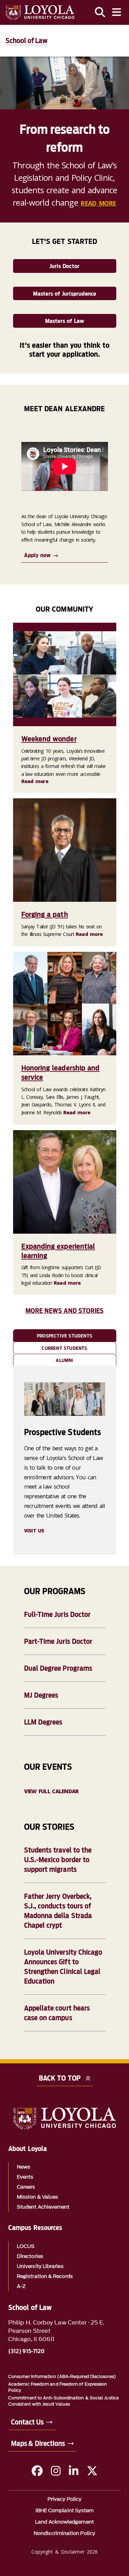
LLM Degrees (43, 1722)
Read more (35, 781)
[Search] (100, 12)
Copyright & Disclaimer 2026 (64, 2552)
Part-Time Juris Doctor (58, 1641)
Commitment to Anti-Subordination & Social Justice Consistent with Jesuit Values (63, 2401)
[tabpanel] (65, 1460)
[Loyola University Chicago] (40, 13)
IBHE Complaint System (65, 2511)
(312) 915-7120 (26, 2351)
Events (25, 2177)
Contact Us (27, 2422)
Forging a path (45, 914)
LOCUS (26, 2246)
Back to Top (60, 2078)
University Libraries (40, 2266)
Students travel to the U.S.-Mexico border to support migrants (58, 1860)
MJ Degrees (41, 1695)
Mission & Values (37, 2197)
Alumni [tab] (64, 1360)
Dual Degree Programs (58, 1668)
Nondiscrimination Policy (64, 2533)
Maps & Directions (38, 2444)
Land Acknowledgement (64, 2522)
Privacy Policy (64, 2499)
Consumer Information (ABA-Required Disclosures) (62, 2376)
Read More (98, 203)
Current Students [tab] (64, 1348)
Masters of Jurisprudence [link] (65, 294)
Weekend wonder (49, 739)
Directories (30, 2256)
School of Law (26, 41)
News (24, 2167)
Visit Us (34, 1531)
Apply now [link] (37, 555)
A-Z (21, 2286)
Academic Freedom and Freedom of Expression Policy (58, 2387)
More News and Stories (65, 1311)
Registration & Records (45, 2276)
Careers (26, 2187)
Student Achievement (43, 2207)
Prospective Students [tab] (64, 1336)
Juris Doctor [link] (64, 266)
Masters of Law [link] (65, 321)
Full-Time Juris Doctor (57, 1615)
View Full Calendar (51, 1791)
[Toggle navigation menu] (117, 12)
